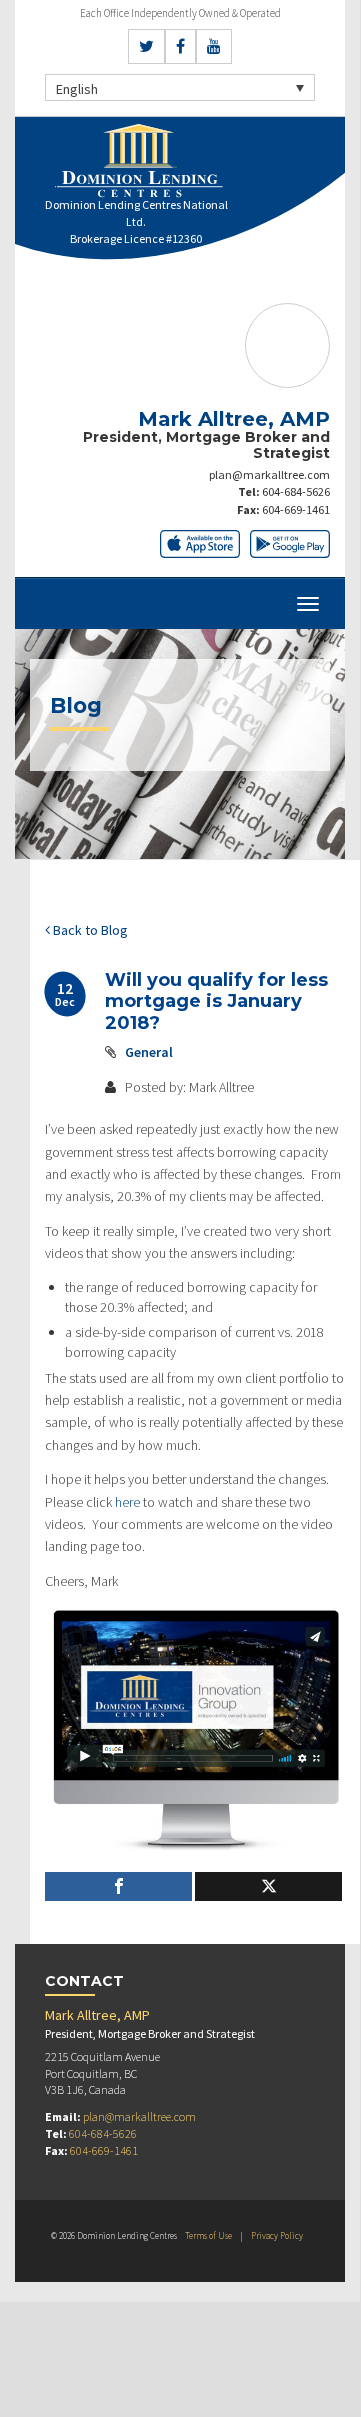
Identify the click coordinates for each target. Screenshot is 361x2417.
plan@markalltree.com (269, 474)
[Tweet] (268, 1886)
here (127, 1502)
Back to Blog (89, 930)
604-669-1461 (296, 509)
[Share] (118, 1886)
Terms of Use (208, 2235)
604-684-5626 (296, 491)
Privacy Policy (277, 2235)
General (149, 1052)
